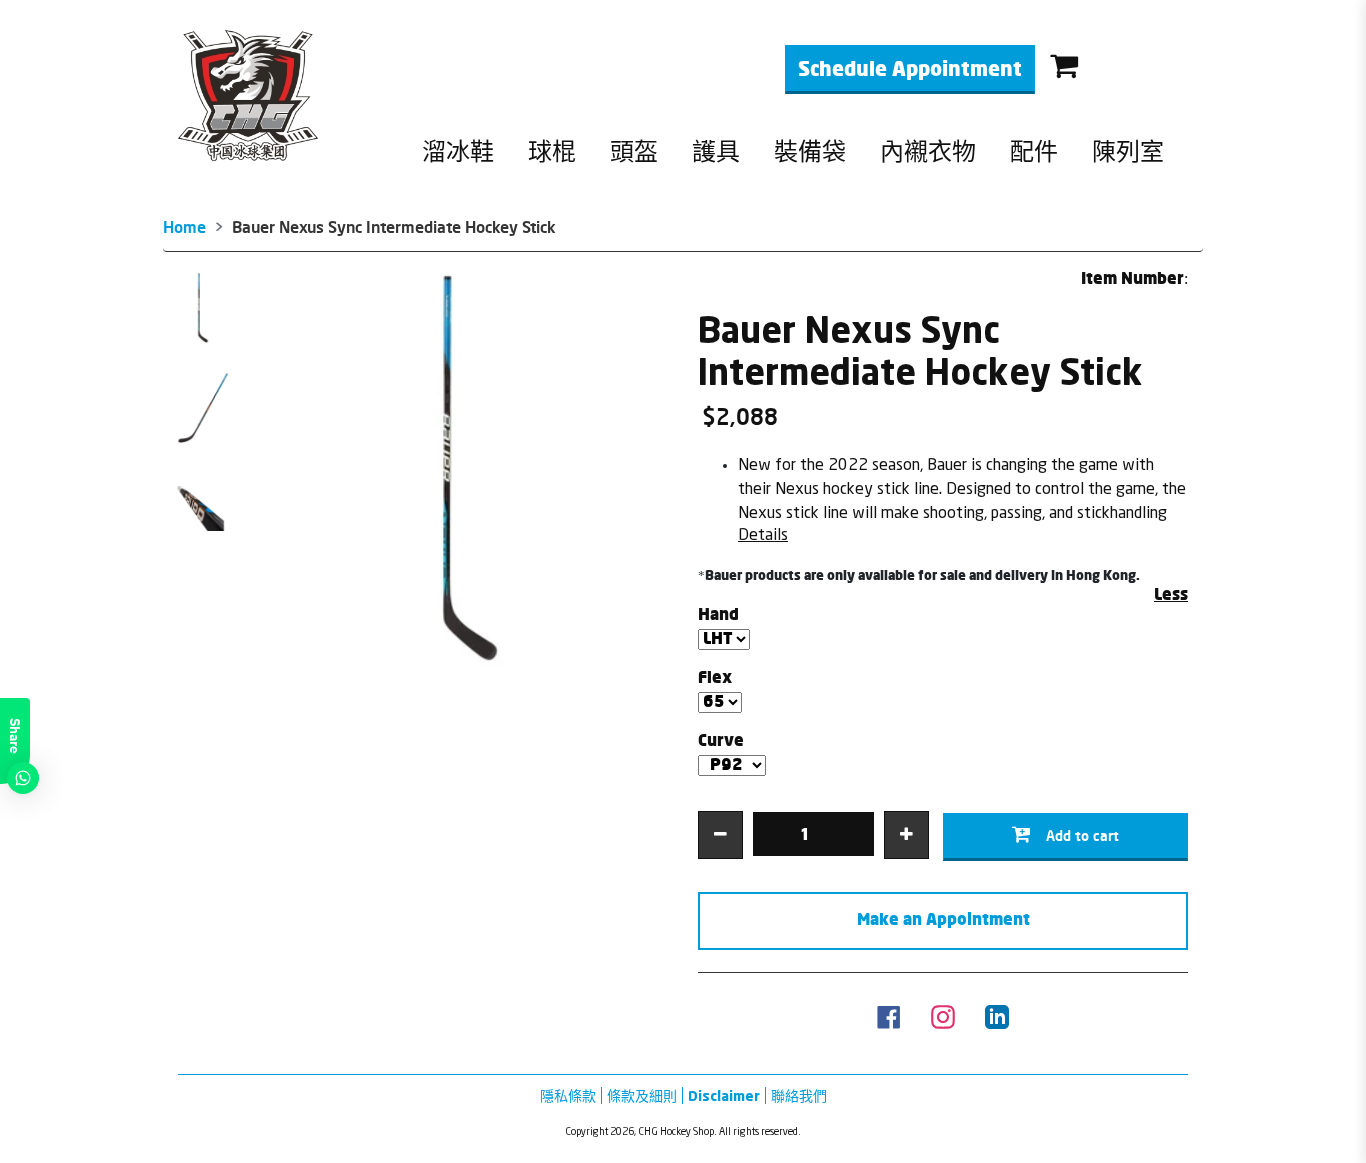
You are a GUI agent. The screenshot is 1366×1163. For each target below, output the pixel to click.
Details (763, 533)
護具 (716, 153)
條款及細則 (642, 1095)
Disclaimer (724, 1095)
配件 (1034, 153)
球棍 (552, 153)
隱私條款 (568, 1095)
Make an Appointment (943, 920)
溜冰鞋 (458, 153)
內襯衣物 (928, 153)
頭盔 (634, 153)
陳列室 (1128, 153)
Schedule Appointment (910, 70)
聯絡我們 (799, 1095)
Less (1171, 595)
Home (184, 227)
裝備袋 (810, 153)
